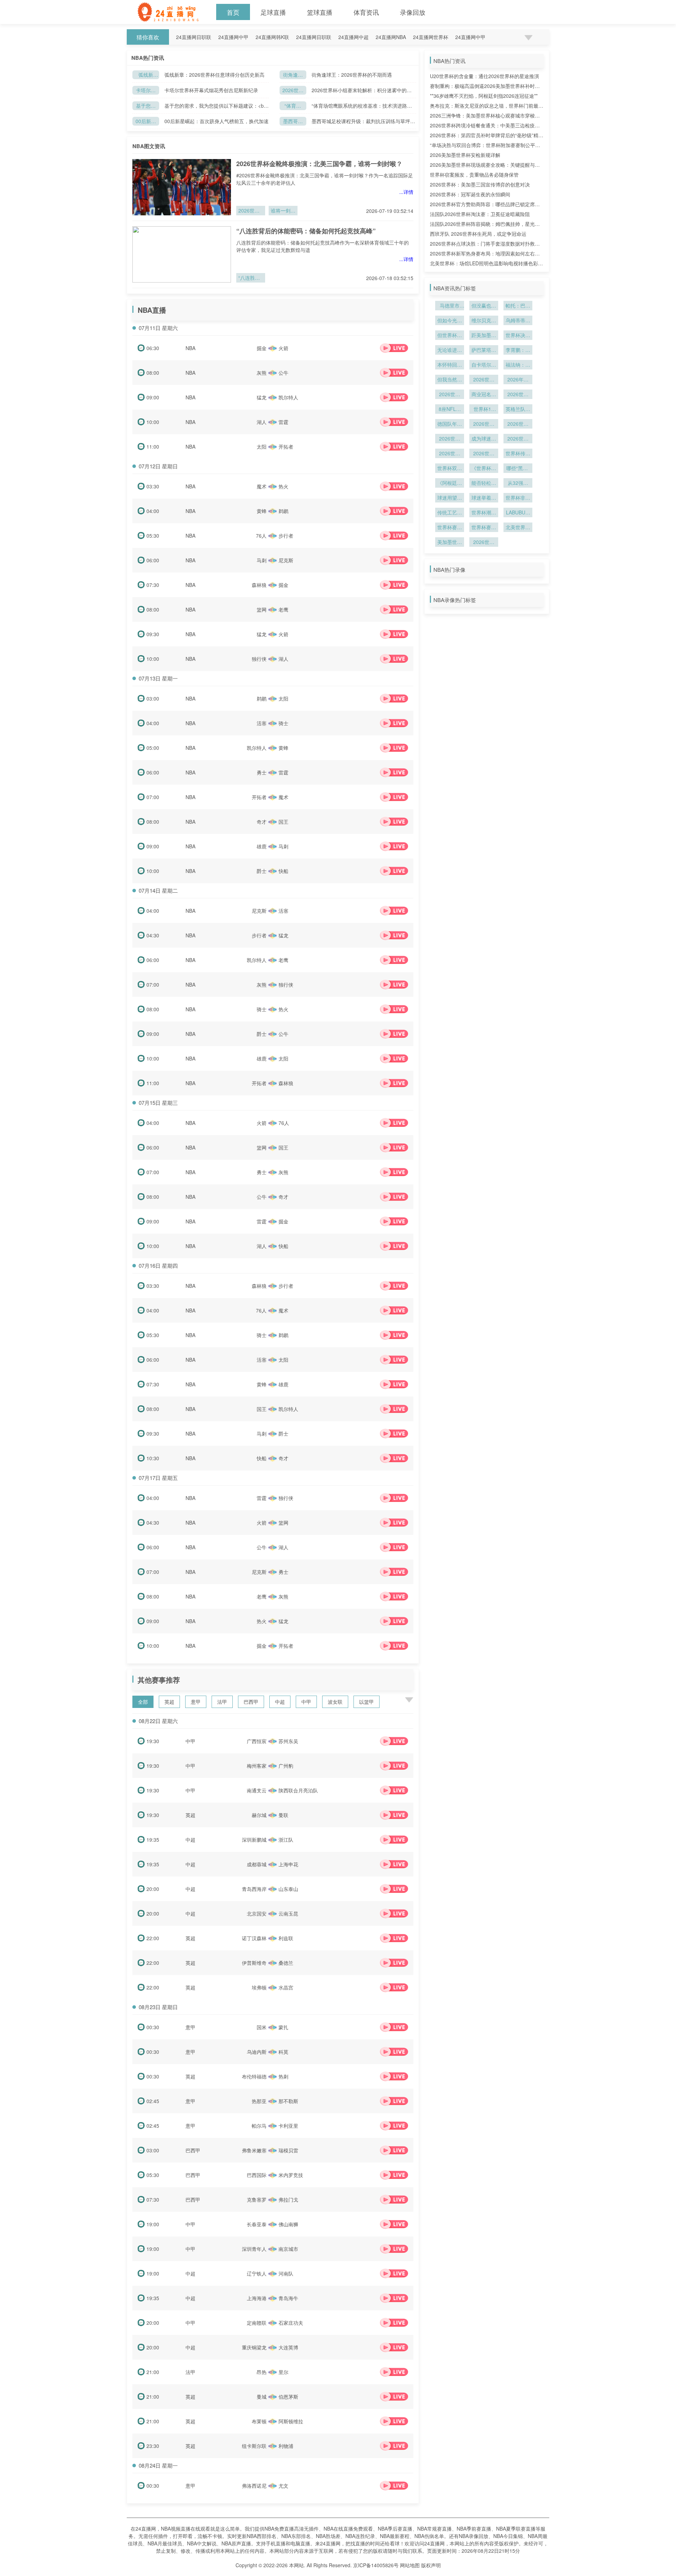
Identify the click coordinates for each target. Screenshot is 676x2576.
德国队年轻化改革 (450, 424)
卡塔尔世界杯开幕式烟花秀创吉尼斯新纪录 (146, 91)
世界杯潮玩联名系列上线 (484, 513)
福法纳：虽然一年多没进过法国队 (518, 365)
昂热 (262, 2372)
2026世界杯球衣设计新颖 (450, 439)
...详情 (406, 192)
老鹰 (283, 609)
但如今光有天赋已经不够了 (450, 321)
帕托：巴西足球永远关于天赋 (518, 306)
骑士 (283, 723)
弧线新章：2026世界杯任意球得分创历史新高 (146, 75)
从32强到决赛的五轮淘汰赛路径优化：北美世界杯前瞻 (518, 483)
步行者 (286, 536)
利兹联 (286, 1938)
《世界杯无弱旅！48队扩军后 (484, 469)
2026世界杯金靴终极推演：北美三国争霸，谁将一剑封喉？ (319, 164)
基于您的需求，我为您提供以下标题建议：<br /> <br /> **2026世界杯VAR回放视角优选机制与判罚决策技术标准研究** (216, 106)
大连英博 (288, 2347)
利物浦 (286, 2446)
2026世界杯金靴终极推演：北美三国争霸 (251, 211)
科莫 (283, 2052)
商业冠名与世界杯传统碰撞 (484, 395)
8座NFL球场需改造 (450, 410)
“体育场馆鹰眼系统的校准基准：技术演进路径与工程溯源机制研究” (293, 106)
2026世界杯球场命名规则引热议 (450, 395)
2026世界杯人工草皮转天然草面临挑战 (518, 395)
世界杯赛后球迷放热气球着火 (450, 528)
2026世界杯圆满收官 (484, 543)
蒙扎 (283, 2027)
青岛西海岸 (254, 1889)
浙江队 (286, 1840)
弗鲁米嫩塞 (254, 2150)
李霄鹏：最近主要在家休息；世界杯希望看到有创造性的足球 (518, 350)
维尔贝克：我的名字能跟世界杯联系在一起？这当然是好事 (484, 321)
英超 (169, 1702)
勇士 (262, 772)
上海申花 (288, 1864)
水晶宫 (286, 1987)
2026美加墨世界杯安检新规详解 (465, 155)
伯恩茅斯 (288, 2397)
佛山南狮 (288, 2224)
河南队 (286, 2273)
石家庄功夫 (291, 2323)
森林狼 (259, 585)
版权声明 (431, 2565)
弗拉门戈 (288, 2200)
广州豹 (286, 1766)
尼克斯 (286, 560)
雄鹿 (262, 846)
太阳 (262, 447)
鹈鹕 (283, 511)
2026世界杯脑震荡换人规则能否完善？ (450, 454)
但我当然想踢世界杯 (450, 380)
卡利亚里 (288, 2126)
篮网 (262, 609)
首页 (233, 12)
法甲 (222, 1702)
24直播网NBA (391, 37)
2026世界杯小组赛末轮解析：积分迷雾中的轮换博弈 (293, 91)
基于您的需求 (146, 106)
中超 (280, 1702)
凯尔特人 (288, 397)
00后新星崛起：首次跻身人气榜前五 (146, 122)
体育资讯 (366, 12)
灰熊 (262, 373)
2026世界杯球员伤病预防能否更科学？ (484, 454)
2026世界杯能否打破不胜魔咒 (518, 424)
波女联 (335, 1702)
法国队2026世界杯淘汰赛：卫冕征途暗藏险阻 (480, 214)
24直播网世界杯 (431, 37)
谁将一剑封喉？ (283, 211)
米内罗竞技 (291, 2175)
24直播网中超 (353, 37)
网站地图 (410, 2565)
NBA (190, 348)
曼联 (283, 1815)
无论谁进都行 (450, 350)
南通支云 (257, 1790)
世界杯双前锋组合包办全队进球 (450, 469)
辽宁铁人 (257, 2273)
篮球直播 (320, 12)
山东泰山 (288, 1889)
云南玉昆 (288, 1913)
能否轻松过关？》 (484, 483)
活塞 (262, 723)
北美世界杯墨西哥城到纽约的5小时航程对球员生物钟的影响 (518, 528)
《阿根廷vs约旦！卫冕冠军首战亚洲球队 (450, 483)
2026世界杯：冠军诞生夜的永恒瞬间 (470, 194)
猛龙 (262, 397)
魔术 (262, 486)
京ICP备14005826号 (376, 2565)
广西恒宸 (257, 1741)
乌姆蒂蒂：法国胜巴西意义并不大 (518, 321)
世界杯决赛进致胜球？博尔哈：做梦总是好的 (518, 336)
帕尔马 (259, 2126)
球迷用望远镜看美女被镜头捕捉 (450, 498)
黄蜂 (262, 511)
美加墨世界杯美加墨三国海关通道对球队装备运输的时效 (450, 543)
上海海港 (257, 2298)
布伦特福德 (254, 2076)
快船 (283, 871)
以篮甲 (367, 1702)
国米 (262, 2027)
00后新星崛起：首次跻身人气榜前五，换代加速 (217, 121)
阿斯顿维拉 (291, 2421)
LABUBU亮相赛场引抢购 (518, 513)
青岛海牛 (288, 2298)
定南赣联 (257, 2323)
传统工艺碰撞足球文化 (450, 513)
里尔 (283, 2372)
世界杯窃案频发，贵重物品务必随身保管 (474, 175)
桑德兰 (286, 1963)
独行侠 (259, 659)
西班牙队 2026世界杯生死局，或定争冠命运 (478, 234)
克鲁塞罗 (257, 2200)
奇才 (262, 822)
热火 (283, 486)
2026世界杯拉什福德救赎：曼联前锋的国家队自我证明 (484, 380)
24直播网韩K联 (272, 37)
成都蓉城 (257, 1864)
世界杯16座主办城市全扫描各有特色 (484, 410)
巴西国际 (257, 2175)
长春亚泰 (257, 2224)
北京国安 (257, 1913)
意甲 (196, 1702)
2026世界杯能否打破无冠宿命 (484, 424)
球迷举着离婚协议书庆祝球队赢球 (484, 498)
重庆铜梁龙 (254, 2347)
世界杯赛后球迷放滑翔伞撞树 (484, 528)
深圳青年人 (254, 2249)
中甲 (306, 1702)
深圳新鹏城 (254, 1840)
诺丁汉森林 (254, 1938)
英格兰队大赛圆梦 (518, 410)
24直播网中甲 (233, 37)
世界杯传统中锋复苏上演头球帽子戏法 (518, 454)
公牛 (283, 373)
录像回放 (413, 12)
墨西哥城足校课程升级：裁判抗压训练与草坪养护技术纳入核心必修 (293, 122)
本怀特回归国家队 (450, 365)
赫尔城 (259, 1815)
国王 (283, 822)
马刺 (262, 560)
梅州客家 (257, 1766)
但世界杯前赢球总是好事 (450, 336)
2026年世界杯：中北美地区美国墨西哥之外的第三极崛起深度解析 (518, 380)
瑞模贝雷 (288, 2150)
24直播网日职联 (194, 37)
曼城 (262, 2397)
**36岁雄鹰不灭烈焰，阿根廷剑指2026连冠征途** (484, 96)
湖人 (262, 422)
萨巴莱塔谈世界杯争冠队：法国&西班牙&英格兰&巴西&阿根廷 (484, 350)
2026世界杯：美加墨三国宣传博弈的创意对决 (480, 184)
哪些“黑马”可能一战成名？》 (518, 469)
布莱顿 (259, 2421)
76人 (261, 536)
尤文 (283, 2486)
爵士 (262, 871)
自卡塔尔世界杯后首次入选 (484, 365)
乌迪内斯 (257, 2052)
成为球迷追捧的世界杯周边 (484, 439)
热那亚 (259, 2101)
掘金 (262, 348)
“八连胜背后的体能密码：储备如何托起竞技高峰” (306, 231)
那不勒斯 (288, 2101)
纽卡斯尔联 (254, 2446)
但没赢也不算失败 (484, 306)
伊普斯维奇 (254, 1963)
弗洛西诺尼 (254, 2486)
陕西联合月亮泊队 (298, 1790)
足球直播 (273, 12)
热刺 (283, 2076)
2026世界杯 (518, 439)
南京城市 (288, 2249)
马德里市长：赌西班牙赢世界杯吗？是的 (450, 306)
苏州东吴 (288, 1741)
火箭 (283, 348)
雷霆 (283, 422)
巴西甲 (251, 1702)
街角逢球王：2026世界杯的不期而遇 (293, 75)
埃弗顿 (259, 1987)
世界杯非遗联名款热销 (518, 498)
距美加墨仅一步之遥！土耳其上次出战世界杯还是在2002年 (484, 336)
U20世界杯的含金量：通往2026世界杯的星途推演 (484, 76)
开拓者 (286, 447)
